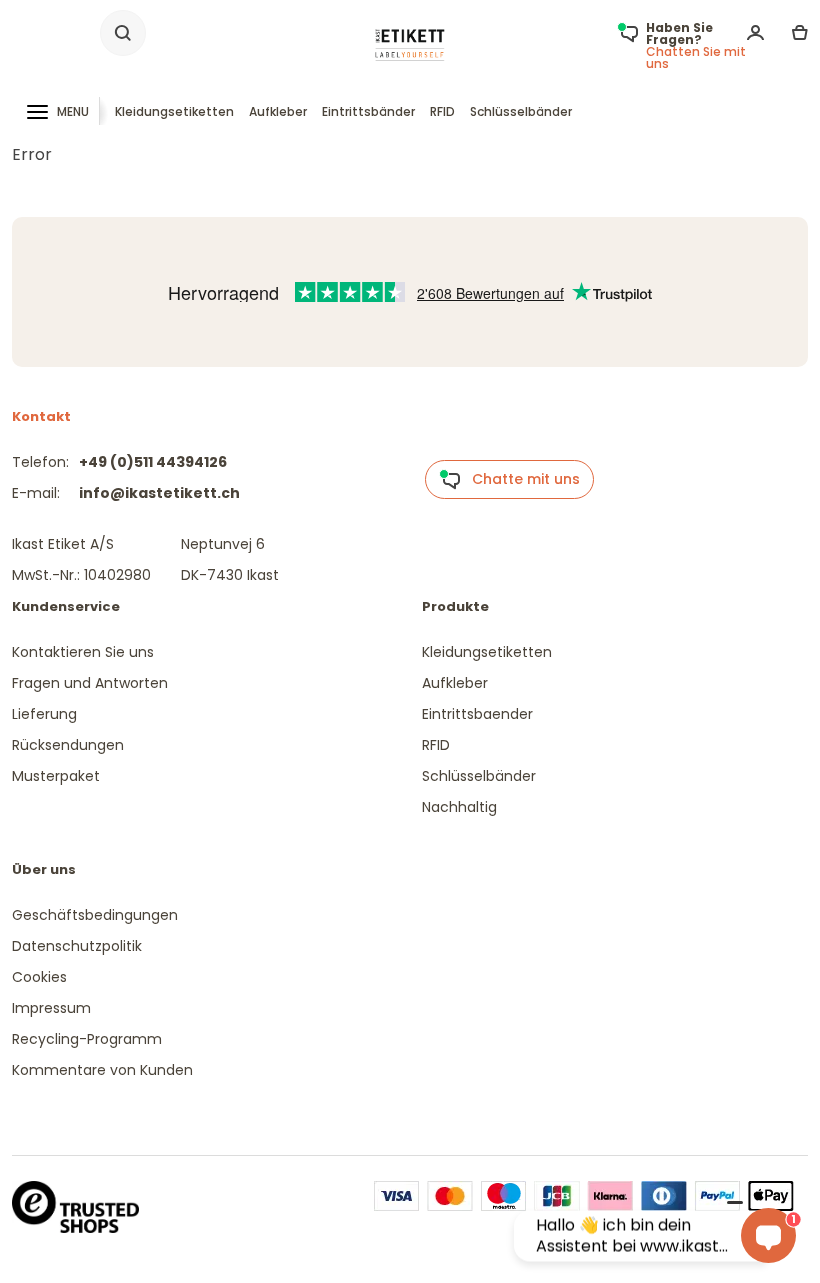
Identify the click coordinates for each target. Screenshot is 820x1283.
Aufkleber (278, 111)
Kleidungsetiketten (174, 111)
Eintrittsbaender (477, 714)
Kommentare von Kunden (102, 1070)
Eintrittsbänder (368, 111)
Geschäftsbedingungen (95, 915)
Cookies (39, 977)
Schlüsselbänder (521, 111)
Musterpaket (56, 776)
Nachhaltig (459, 807)
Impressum (51, 1008)
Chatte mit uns (520, 479)
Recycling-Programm (87, 1039)
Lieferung (44, 714)
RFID (442, 111)
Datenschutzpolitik (77, 946)
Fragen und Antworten (90, 683)
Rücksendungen (68, 745)
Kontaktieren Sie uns (83, 652)
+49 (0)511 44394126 (153, 462)
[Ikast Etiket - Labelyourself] (410, 44)
